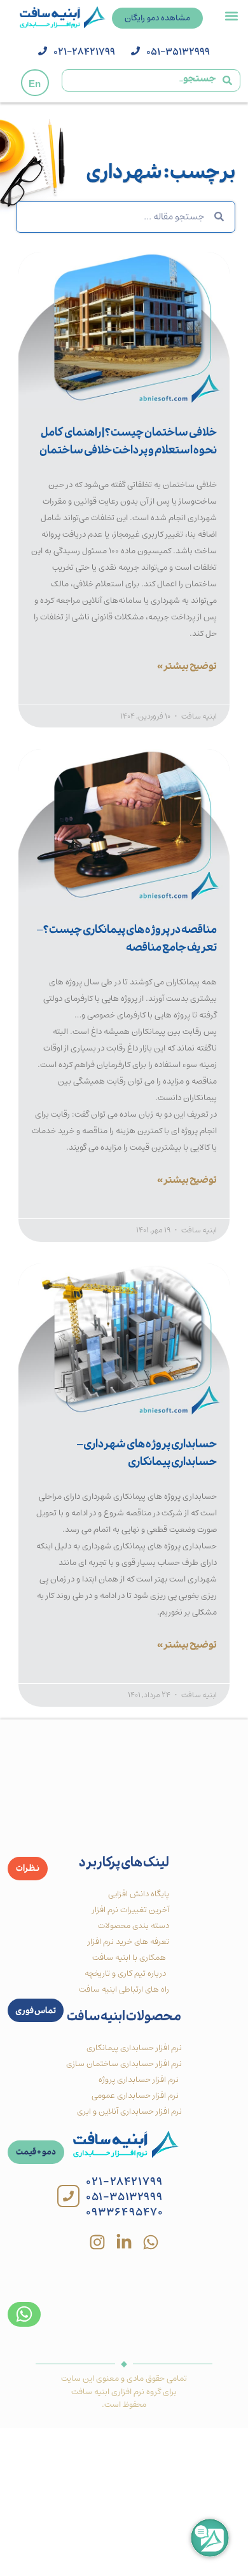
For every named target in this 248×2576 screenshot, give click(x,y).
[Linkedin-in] (124, 2242)
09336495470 (125, 2212)
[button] (231, 16)
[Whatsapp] (151, 2242)
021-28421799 (84, 52)
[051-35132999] (135, 51)
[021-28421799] (43, 51)
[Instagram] (97, 2242)
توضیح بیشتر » (187, 668)
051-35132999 (178, 52)
